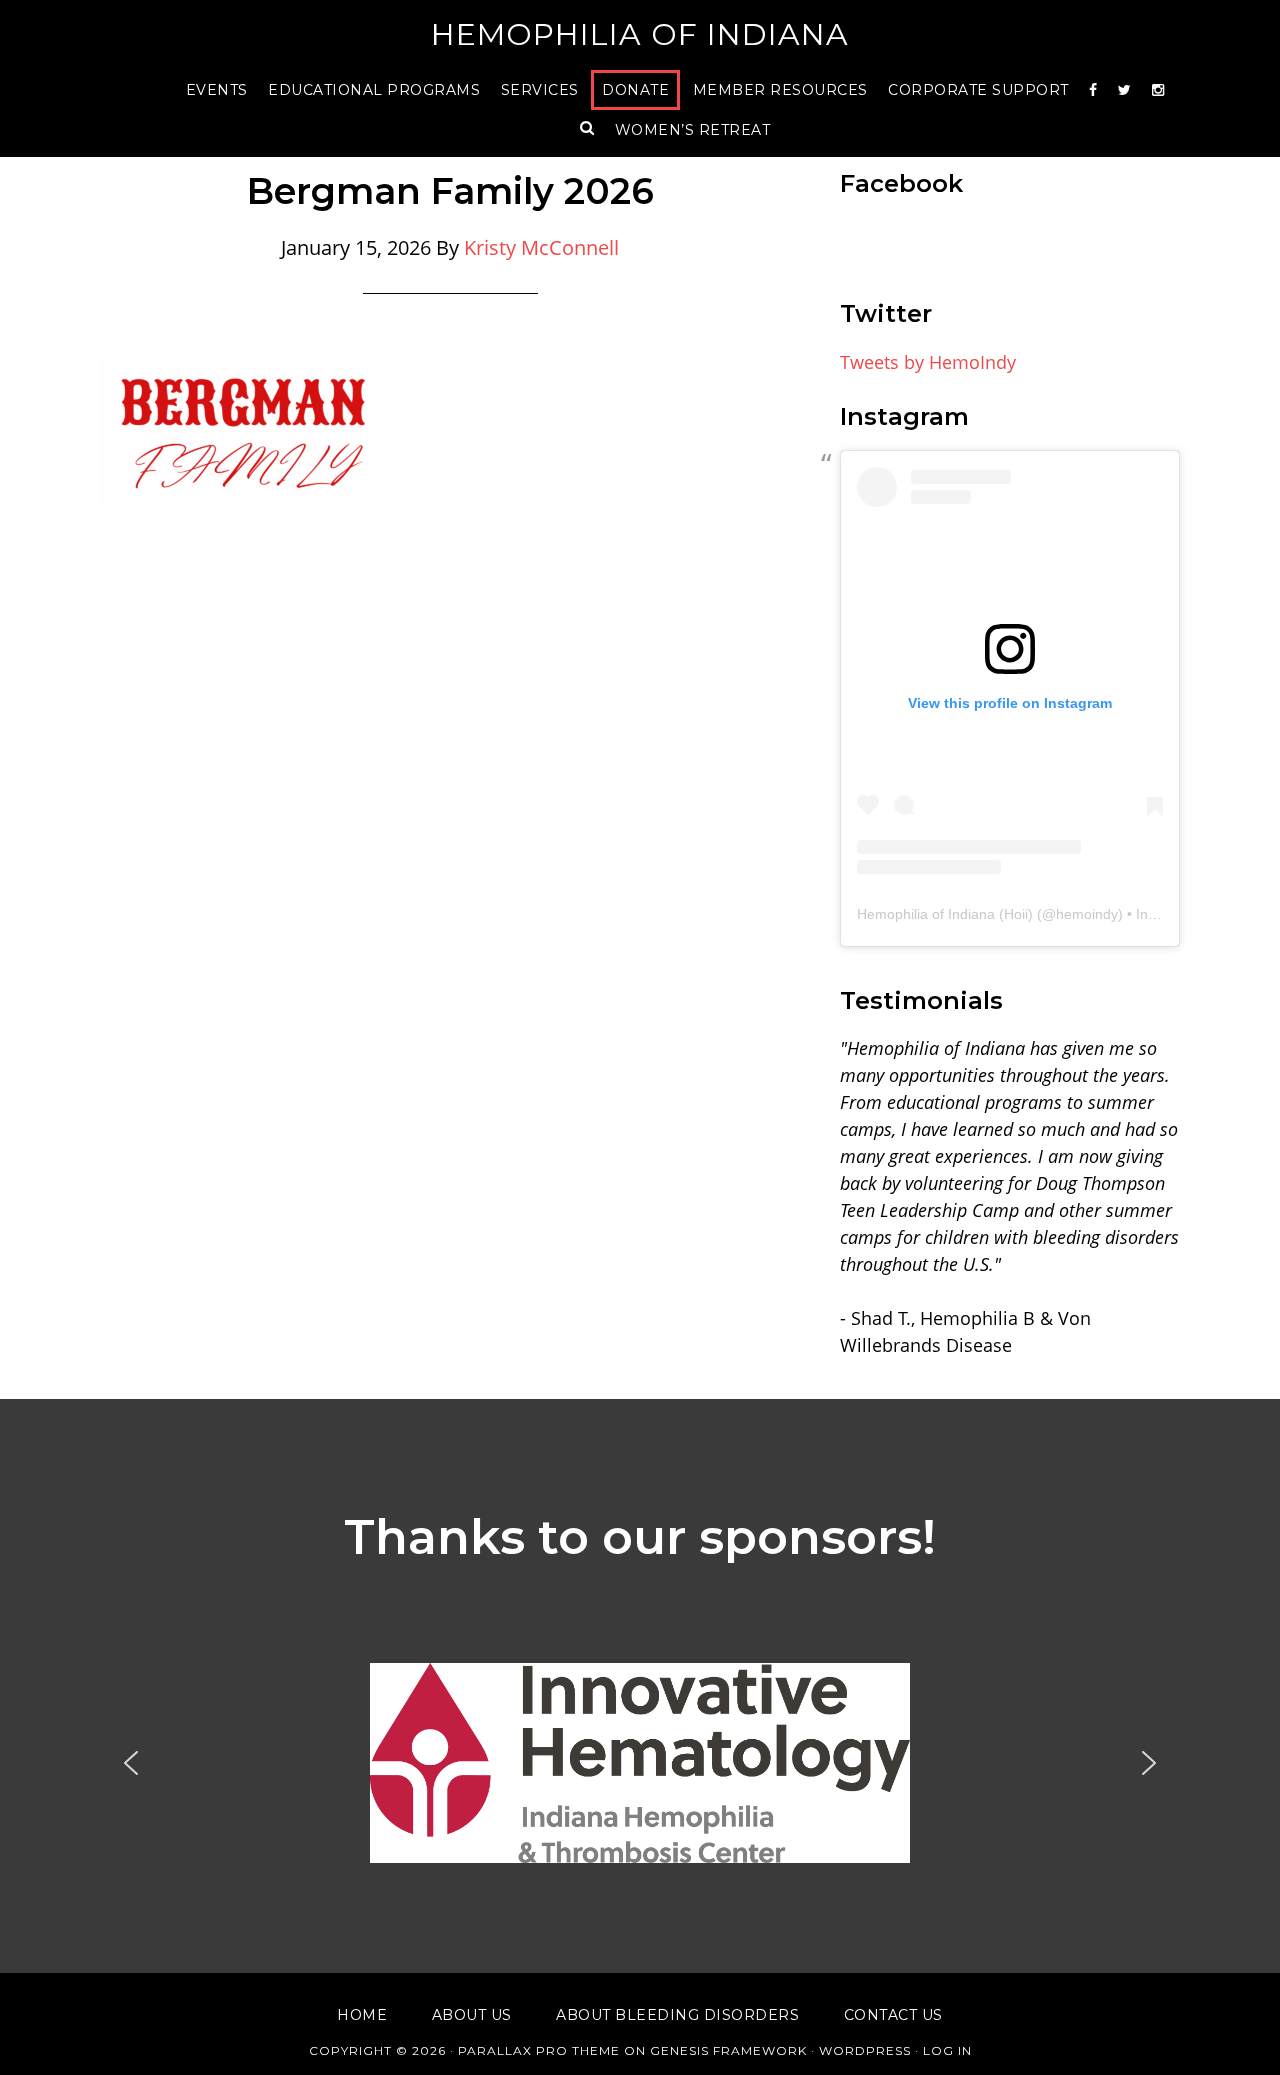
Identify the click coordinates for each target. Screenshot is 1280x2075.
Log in (947, 2050)
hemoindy (1087, 914)
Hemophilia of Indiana (640, 34)
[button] (640, 1763)
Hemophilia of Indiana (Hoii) (945, 914)
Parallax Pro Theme (539, 2050)
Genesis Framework (728, 2050)
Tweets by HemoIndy (928, 362)
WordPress (865, 2050)
